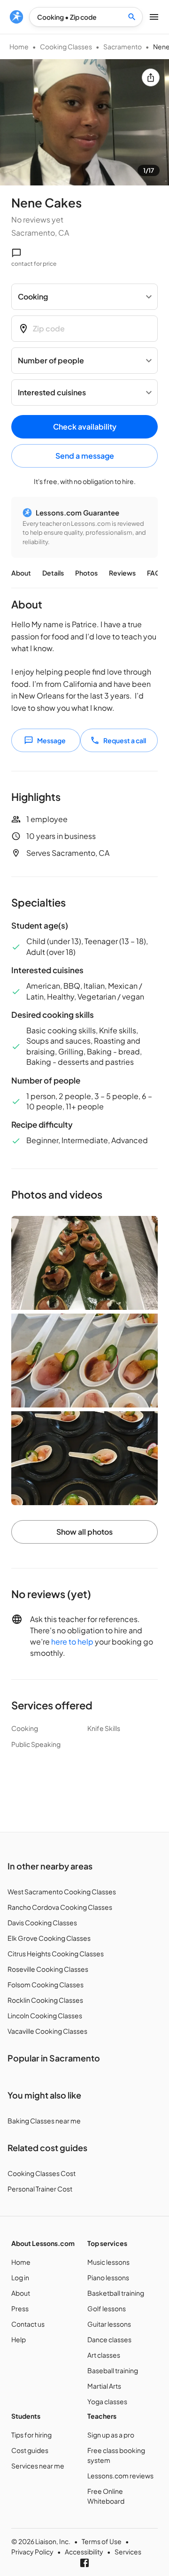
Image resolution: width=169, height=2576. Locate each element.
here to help (72, 1642)
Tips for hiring (31, 2435)
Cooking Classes (66, 46)
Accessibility (84, 2552)
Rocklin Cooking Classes (45, 2000)
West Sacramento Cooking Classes (62, 1892)
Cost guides (30, 2450)
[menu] (16, 17)
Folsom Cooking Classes (46, 1984)
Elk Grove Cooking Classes (49, 1938)
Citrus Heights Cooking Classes (56, 1953)
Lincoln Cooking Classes (45, 2015)
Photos (86, 573)
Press (20, 2308)
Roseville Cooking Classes (48, 1969)
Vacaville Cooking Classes (47, 2031)
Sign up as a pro (111, 2435)
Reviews (122, 573)
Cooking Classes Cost (42, 2173)
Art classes (104, 2355)
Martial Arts (104, 2386)
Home (19, 46)
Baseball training (113, 2370)
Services (128, 2552)
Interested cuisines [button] (52, 392)
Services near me (38, 2466)
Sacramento (123, 46)
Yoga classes (107, 2401)
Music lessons (108, 2262)
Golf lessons (107, 2308)
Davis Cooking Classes (42, 1922)
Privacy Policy (32, 2552)
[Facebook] (84, 2563)
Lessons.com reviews (120, 2476)
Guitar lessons (109, 2324)
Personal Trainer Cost (40, 2189)
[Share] (151, 77)
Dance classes (109, 2339)
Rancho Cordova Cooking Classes (60, 1907)
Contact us (28, 2324)
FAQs (155, 573)
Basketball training (116, 2293)
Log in (20, 2277)
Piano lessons (108, 2277)
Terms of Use (102, 2541)
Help (19, 2339)
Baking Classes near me (44, 2121)
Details (53, 573)
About (21, 573)
